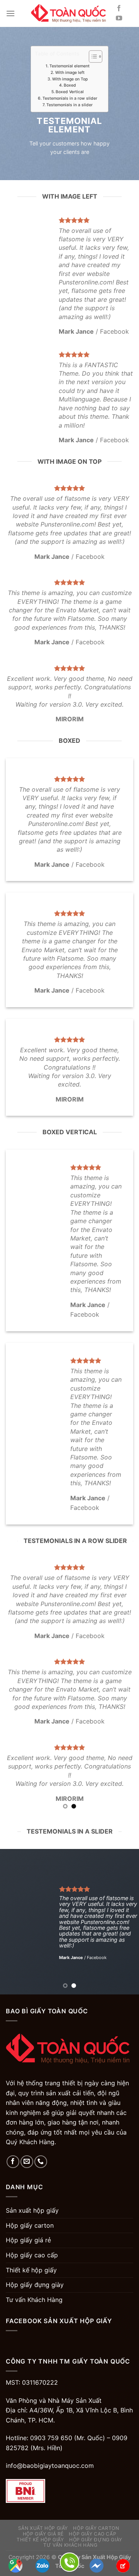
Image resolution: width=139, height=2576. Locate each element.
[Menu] (10, 13)
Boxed (70, 85)
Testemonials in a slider (69, 104)
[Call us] (41, 2162)
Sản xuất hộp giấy (32, 2210)
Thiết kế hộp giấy (31, 2270)
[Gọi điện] (69, 2562)
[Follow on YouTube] (119, 18)
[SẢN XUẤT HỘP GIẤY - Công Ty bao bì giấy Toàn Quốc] (69, 13)
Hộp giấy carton (30, 2225)
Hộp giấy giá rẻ (28, 2240)
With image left (70, 73)
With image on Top (70, 79)
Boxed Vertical (70, 92)
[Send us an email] (27, 2162)
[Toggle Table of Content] (92, 57)
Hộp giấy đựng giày (35, 2285)
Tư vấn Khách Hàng (34, 2300)
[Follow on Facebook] (119, 8)
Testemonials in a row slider (70, 98)
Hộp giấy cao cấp (32, 2255)
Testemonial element (69, 66)
